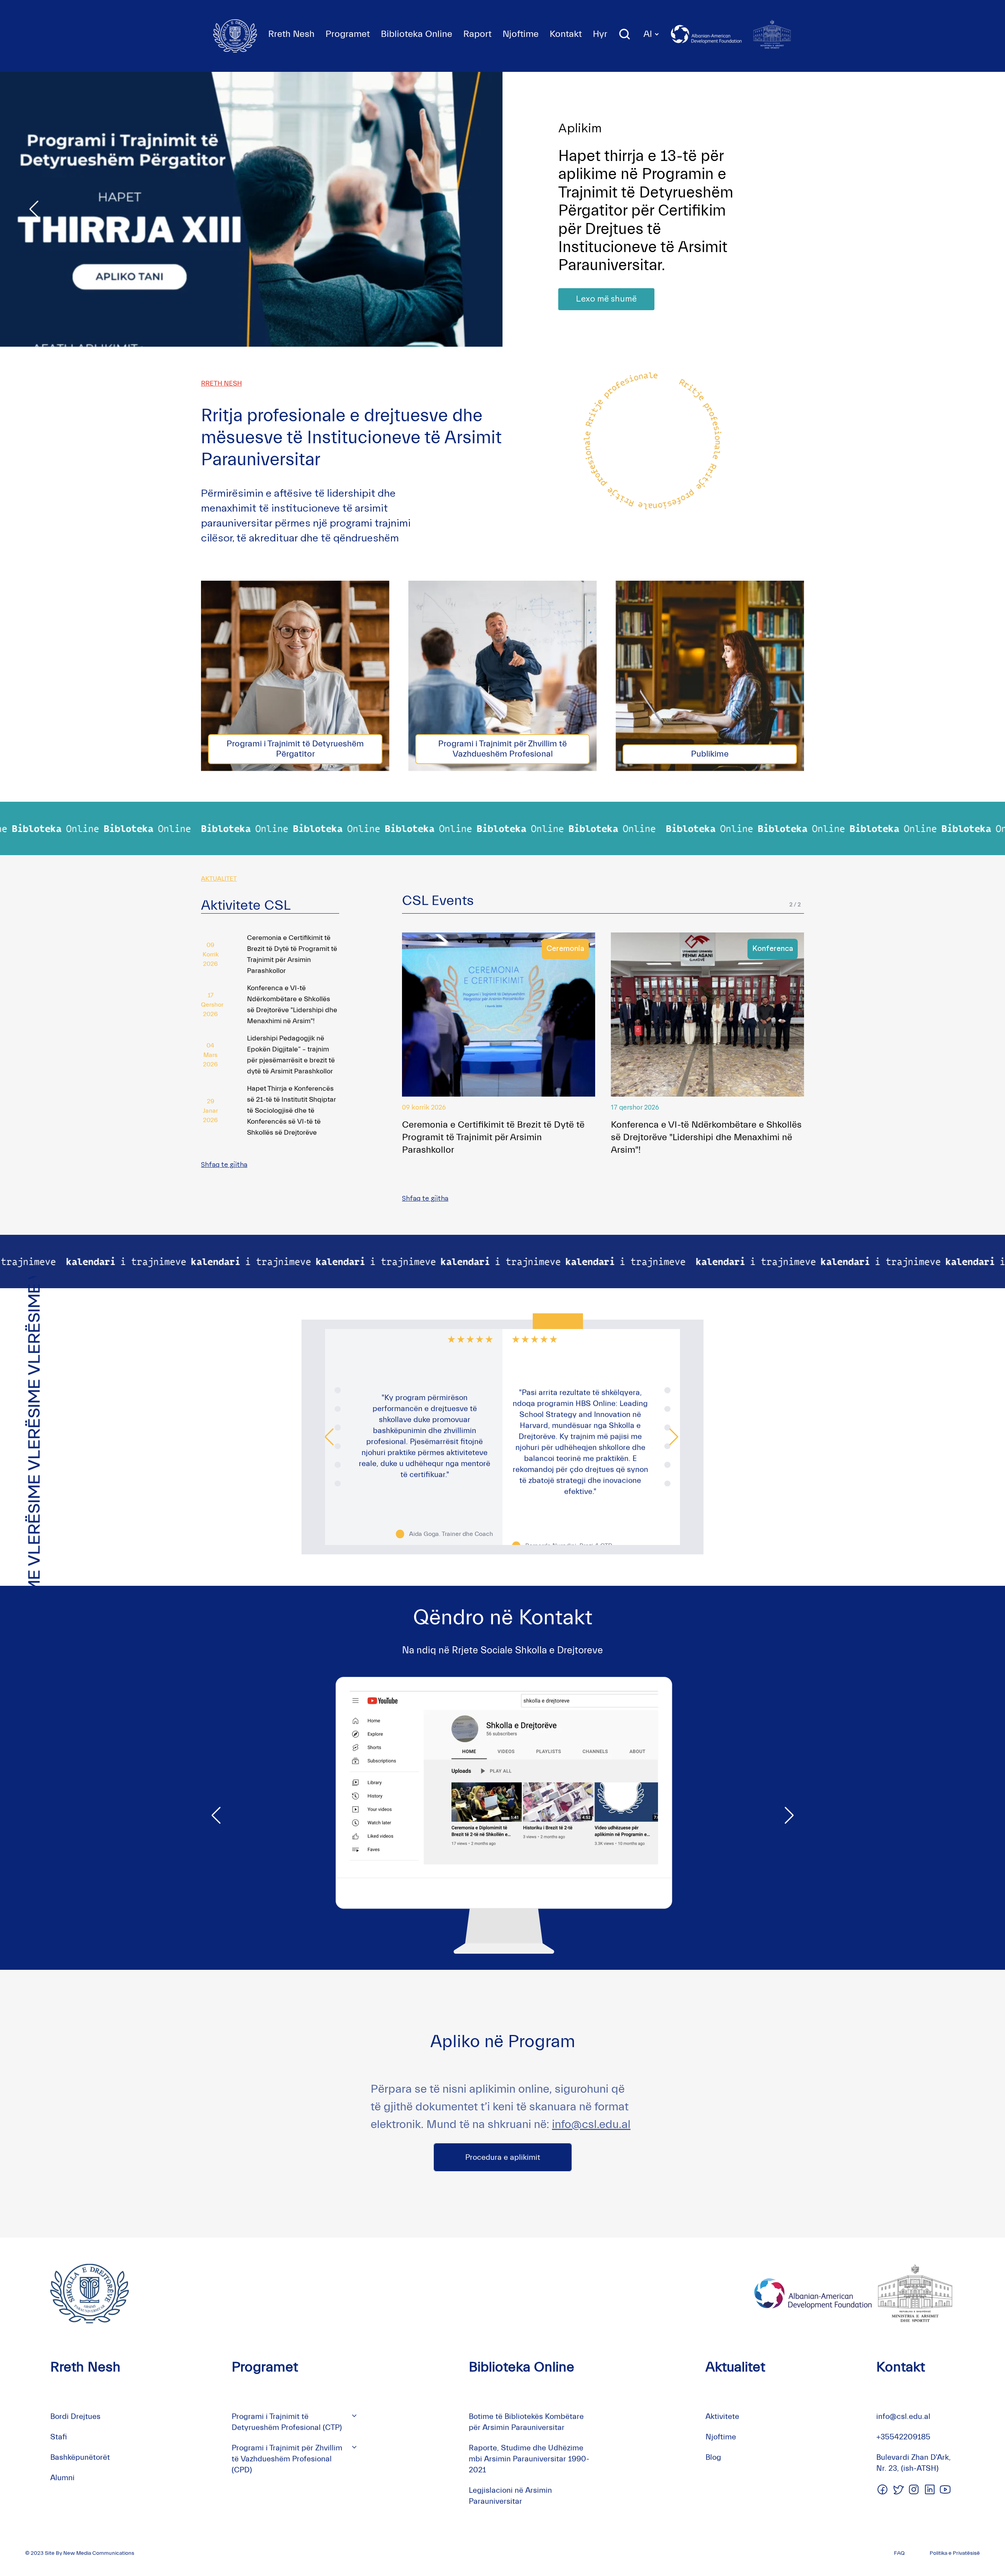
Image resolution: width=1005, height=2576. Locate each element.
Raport (477, 34)
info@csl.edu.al (591, 2124)
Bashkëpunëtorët (80, 2457)
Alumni (62, 2478)
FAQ (899, 2553)
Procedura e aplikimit (503, 2157)
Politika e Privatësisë (955, 2553)
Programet (348, 34)
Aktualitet (735, 2367)
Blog (713, 2457)
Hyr (600, 34)
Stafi (59, 2437)
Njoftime (521, 34)
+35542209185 (903, 2437)
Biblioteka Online (417, 34)
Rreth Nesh (291, 34)
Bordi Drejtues (75, 2416)
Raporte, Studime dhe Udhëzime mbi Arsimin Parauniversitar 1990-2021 (529, 2459)
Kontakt (566, 34)
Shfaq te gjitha (224, 1165)
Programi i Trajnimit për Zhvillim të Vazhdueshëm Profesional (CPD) (287, 2459)
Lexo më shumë (606, 281)
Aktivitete (722, 2416)
